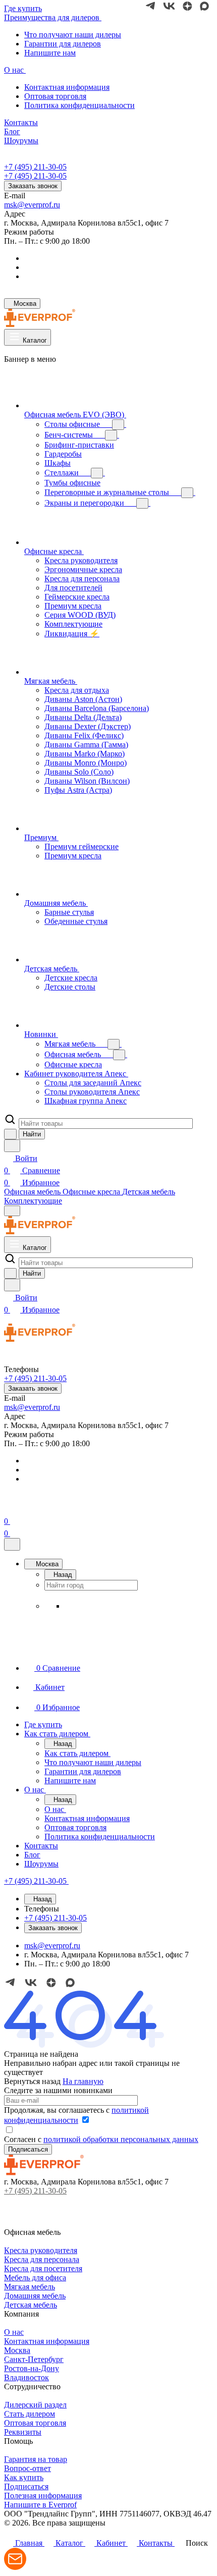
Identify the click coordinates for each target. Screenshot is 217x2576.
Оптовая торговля (55, 96)
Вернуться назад (32, 2081)
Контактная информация (67, 87)
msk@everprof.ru (32, 205)
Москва (17, 2350)
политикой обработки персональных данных (121, 2139)
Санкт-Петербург (34, 2359)
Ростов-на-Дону (32, 2368)
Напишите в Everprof (40, 2505)
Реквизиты (23, 2432)
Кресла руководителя (41, 2250)
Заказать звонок (33, 186)
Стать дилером (30, 2414)
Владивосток (26, 2377)
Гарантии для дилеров (63, 44)
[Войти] (9, 1509)
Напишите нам (50, 53)
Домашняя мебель (35, 2296)
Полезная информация (43, 2496)
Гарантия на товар (36, 2459)
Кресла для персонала (42, 2259)
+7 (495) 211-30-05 (35, 167)
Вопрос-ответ (28, 2468)
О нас (14, 2332)
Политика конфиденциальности (79, 105)
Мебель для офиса (35, 2278)
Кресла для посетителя (43, 2268)
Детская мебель (31, 2305)
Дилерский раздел (35, 2405)
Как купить (24, 2477)
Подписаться (26, 2486)
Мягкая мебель (30, 2287)
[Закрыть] (12, 1544)
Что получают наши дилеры (73, 35)
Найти (32, 1134)
